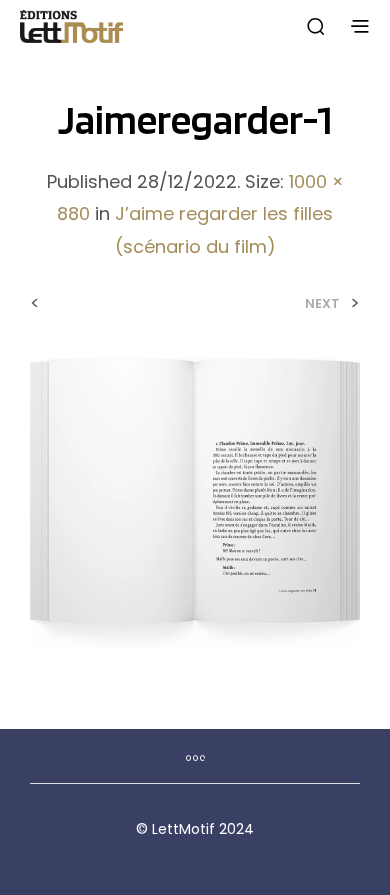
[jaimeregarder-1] (195, 502)
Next (322, 303)
